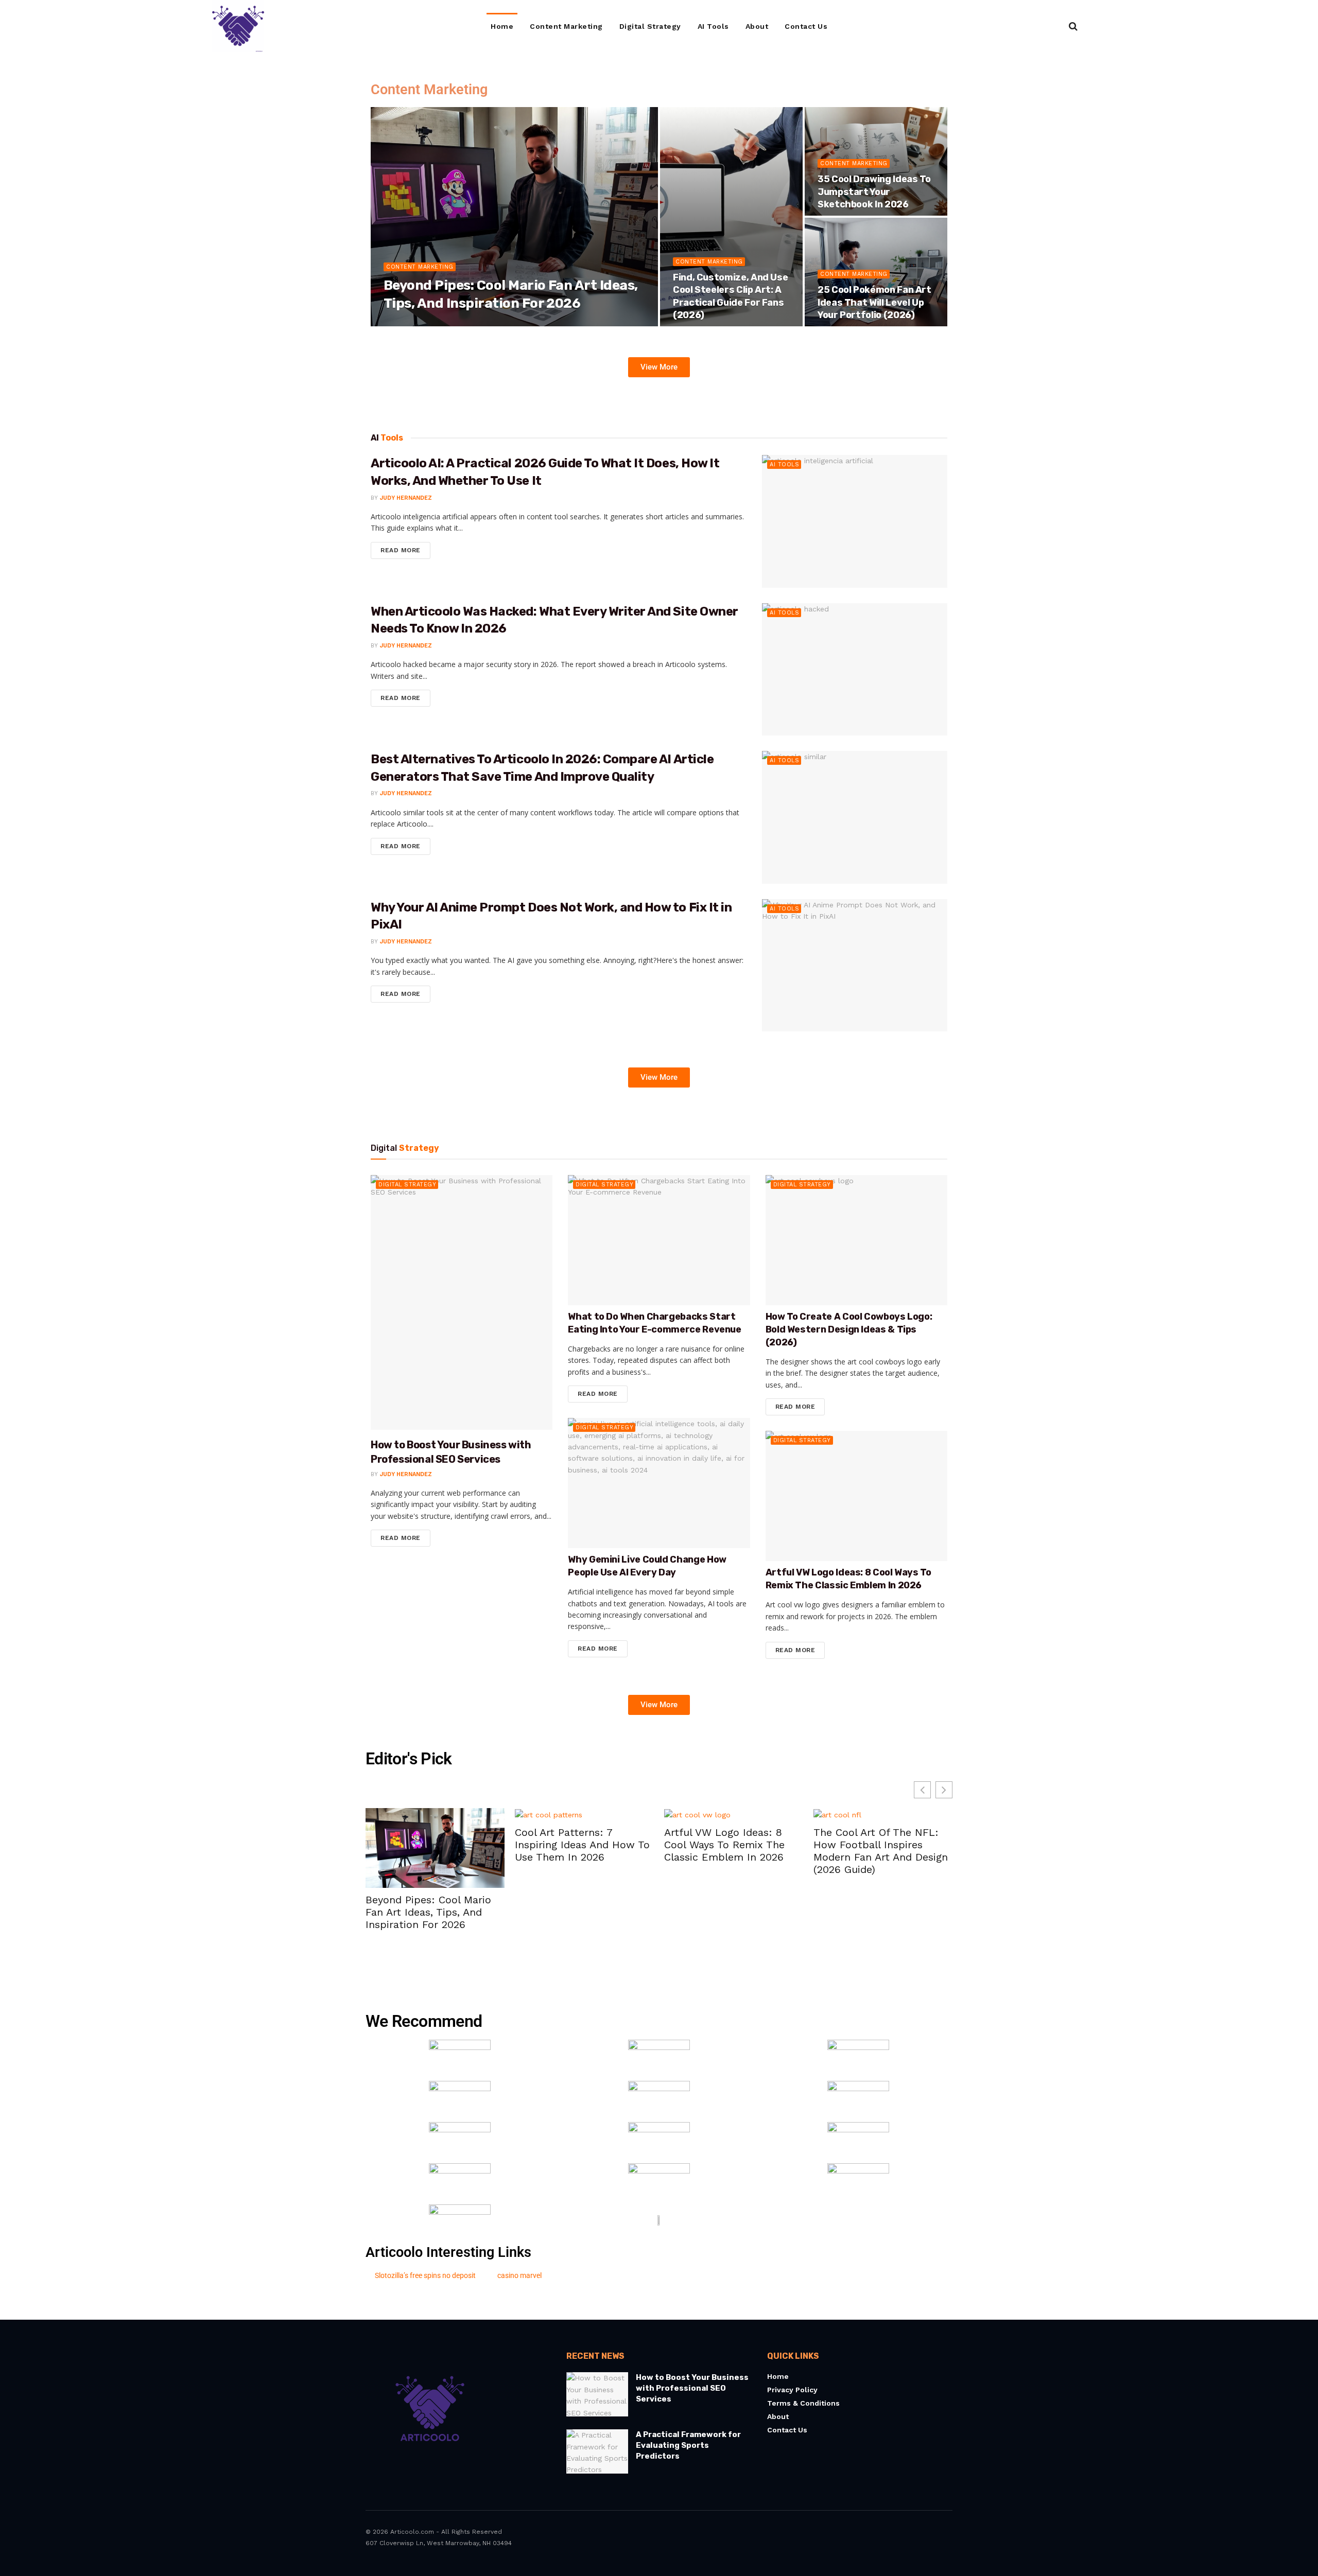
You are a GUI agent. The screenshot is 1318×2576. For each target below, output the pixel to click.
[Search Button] (1073, 26)
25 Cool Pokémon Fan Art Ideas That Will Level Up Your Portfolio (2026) (874, 302)
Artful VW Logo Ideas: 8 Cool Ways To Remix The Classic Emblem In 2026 (631, 1845)
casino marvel (519, 2275)
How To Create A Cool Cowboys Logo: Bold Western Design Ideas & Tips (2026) (849, 1329)
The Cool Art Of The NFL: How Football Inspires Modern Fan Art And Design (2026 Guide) (787, 1851)
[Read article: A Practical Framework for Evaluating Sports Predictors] (597, 2452)
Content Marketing (566, 26)
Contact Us (806, 26)
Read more (405, 548)
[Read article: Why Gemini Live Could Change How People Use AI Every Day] (659, 1483)
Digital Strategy (650, 26)
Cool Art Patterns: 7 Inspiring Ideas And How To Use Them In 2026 (489, 1845)
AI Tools (713, 26)
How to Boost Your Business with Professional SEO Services (692, 2389)
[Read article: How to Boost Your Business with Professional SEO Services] (462, 1302)
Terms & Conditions (803, 2404)
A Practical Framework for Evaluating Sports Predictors (688, 2446)
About (757, 26)
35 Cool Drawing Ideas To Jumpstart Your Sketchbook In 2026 (874, 192)
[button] (944, 1790)
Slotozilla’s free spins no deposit (425, 2275)
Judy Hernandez (419, 323)
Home (502, 26)
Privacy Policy (792, 2390)
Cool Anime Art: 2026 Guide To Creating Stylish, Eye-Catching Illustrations (938, 1845)
